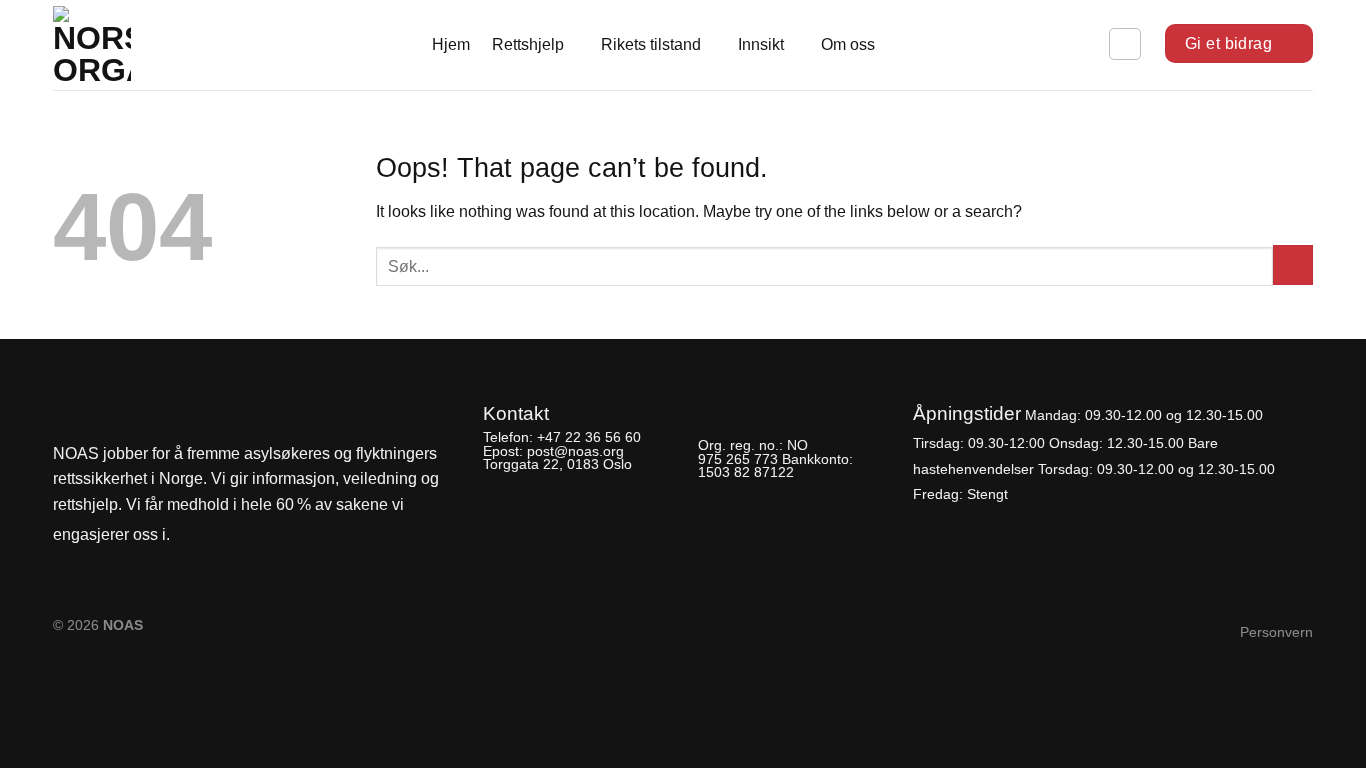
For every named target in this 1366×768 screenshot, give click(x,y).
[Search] (1125, 44)
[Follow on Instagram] (224, 535)
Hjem (451, 44)
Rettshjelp (528, 44)
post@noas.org (575, 451)
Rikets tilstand (651, 44)
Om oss (848, 44)
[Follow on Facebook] (191, 535)
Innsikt (761, 44)
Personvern (1276, 632)
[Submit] (1293, 265)
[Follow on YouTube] (258, 535)
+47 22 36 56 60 (589, 437)
